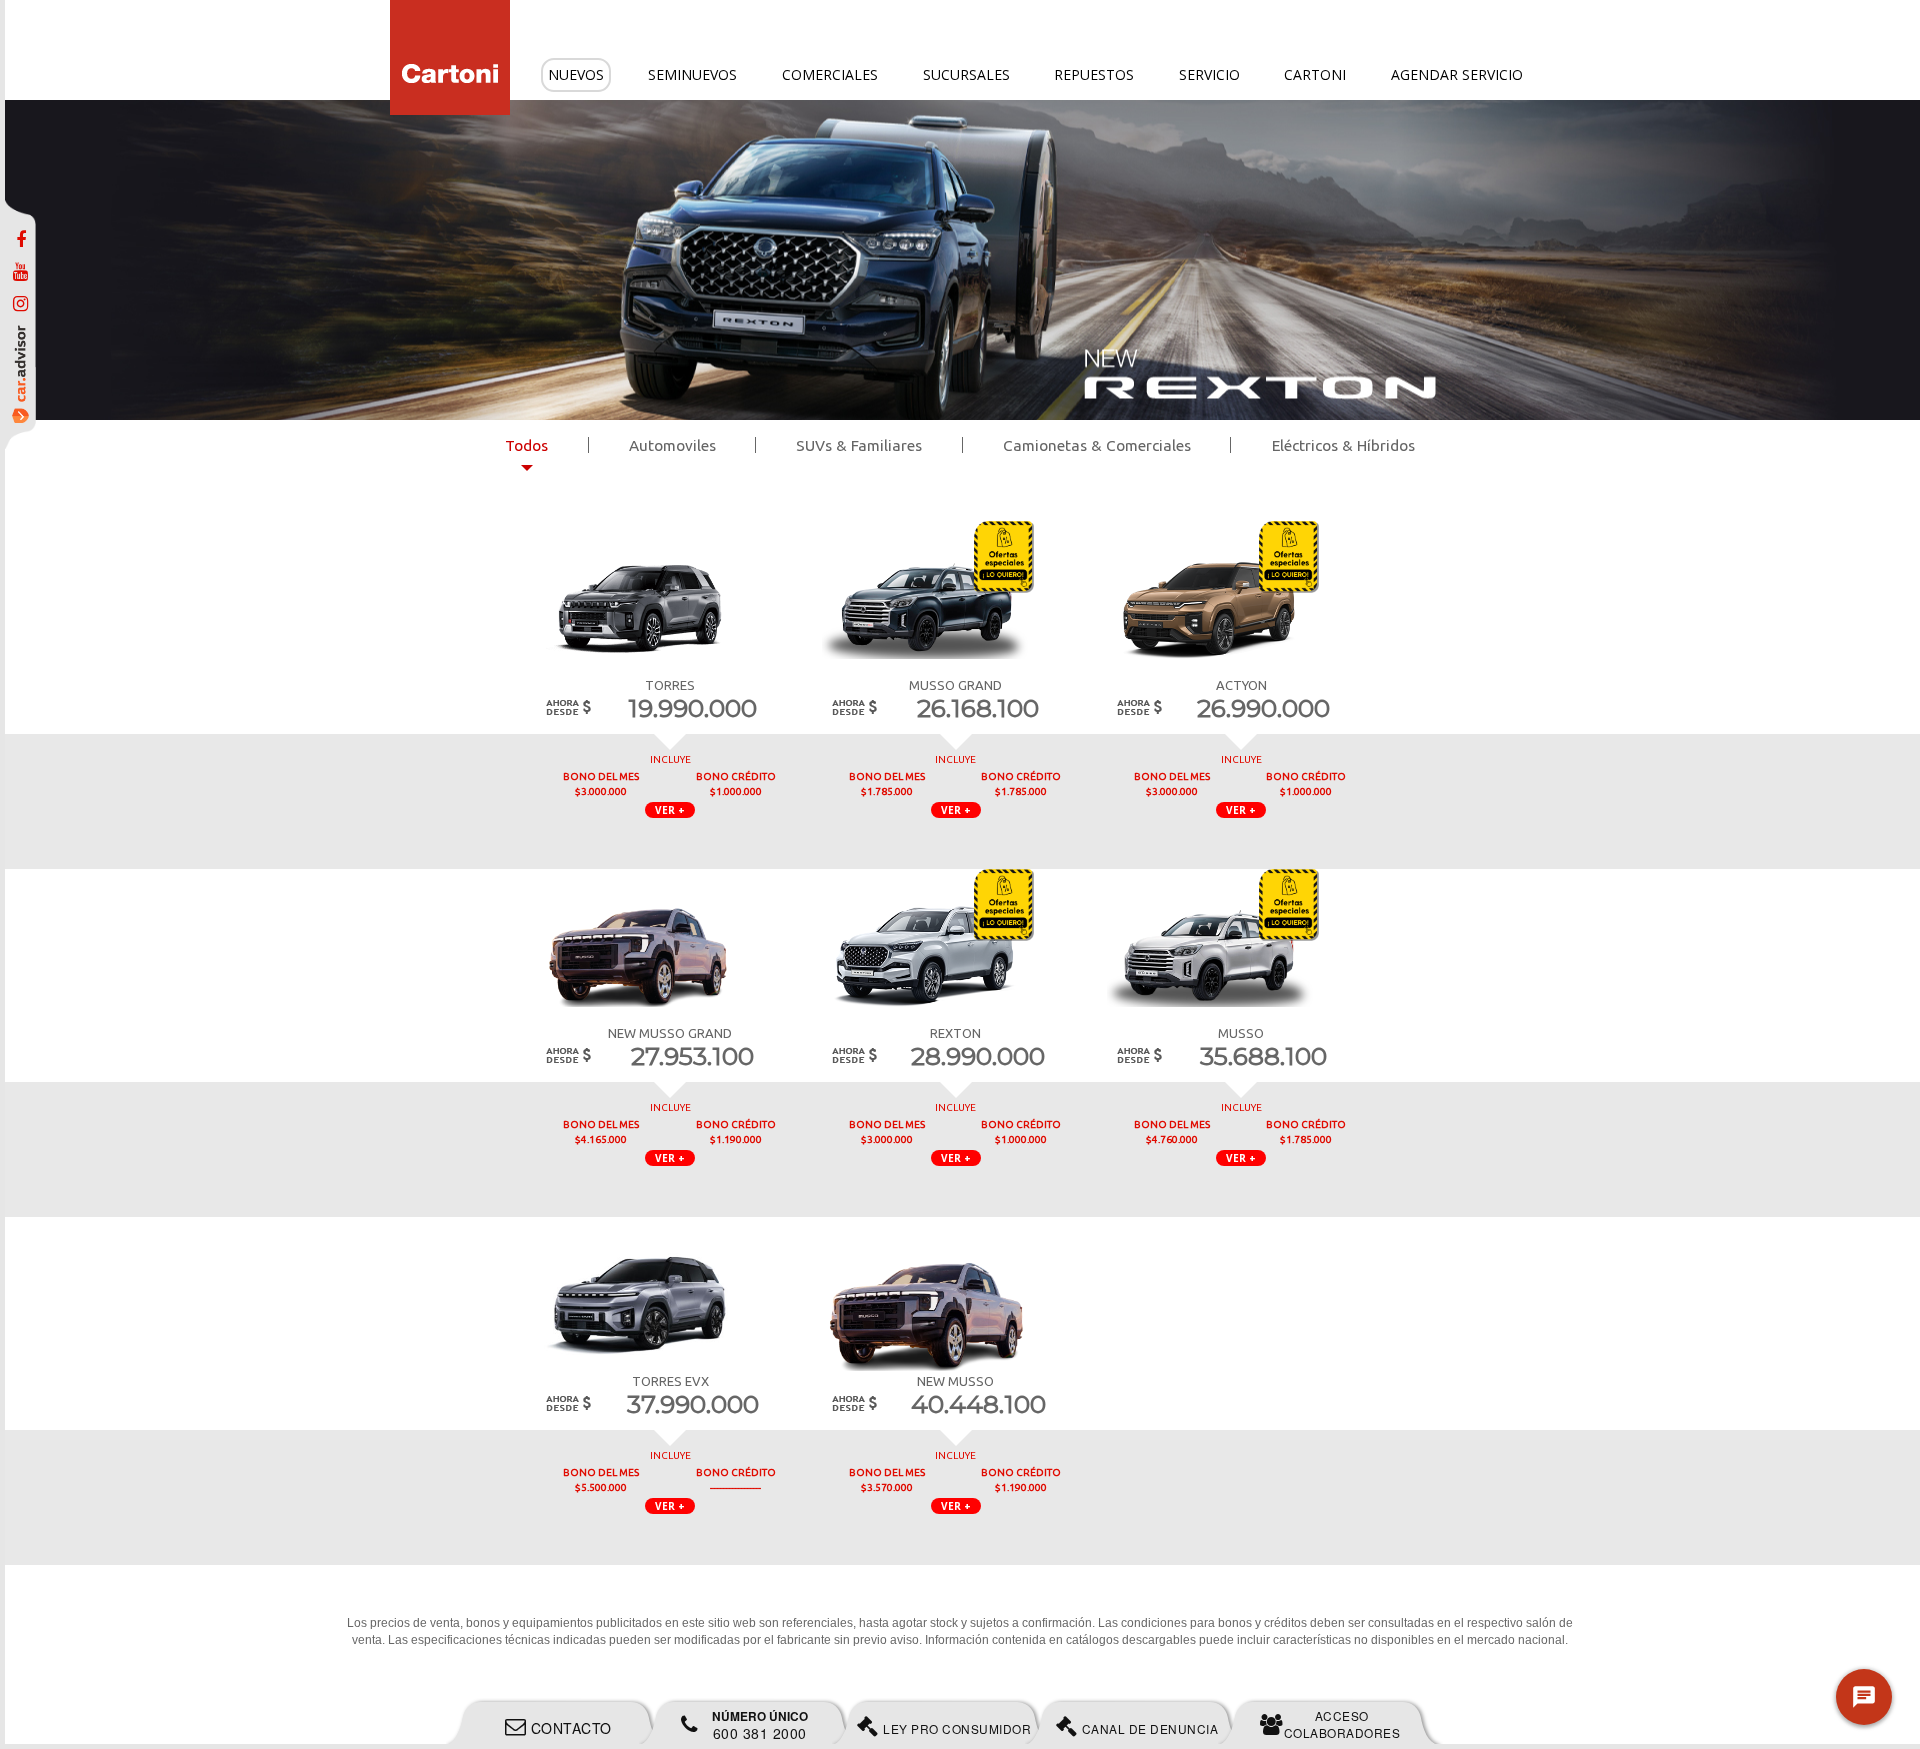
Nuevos (576, 74)
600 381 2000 (760, 1725)
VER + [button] (670, 810)
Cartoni (1315, 74)
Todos (526, 445)
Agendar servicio (1457, 74)
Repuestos (1094, 74)
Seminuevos (692, 74)
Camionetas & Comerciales (1097, 445)
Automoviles (672, 445)
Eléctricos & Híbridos (1343, 445)
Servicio (1209, 74)
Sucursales (966, 74)
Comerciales (830, 74)
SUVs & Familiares (859, 445)
